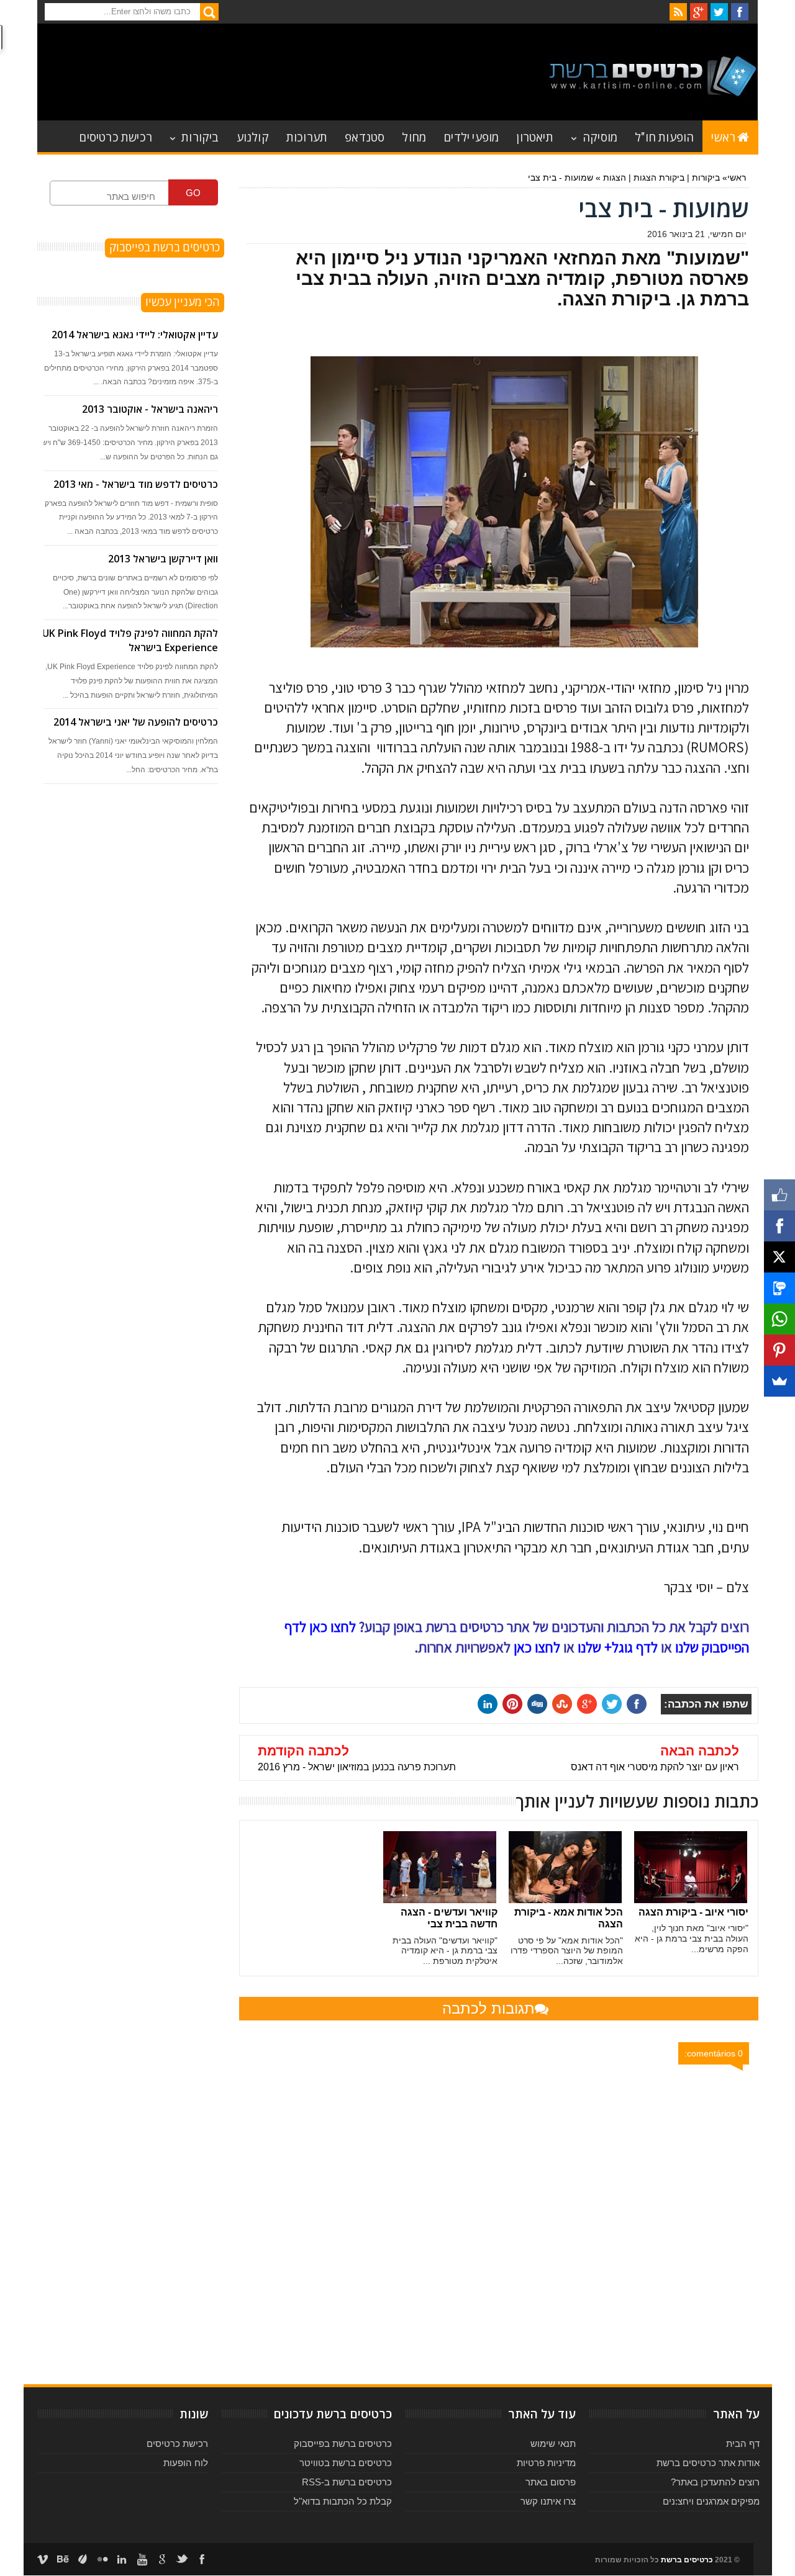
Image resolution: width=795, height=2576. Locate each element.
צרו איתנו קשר (548, 2501)
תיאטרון (534, 136)
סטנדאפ (365, 136)
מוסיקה (600, 136)
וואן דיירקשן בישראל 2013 (163, 559)
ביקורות (200, 136)
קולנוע (253, 136)
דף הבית (743, 2443)
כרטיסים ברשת (687, 2560)
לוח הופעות (186, 2463)
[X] (779, 1257)
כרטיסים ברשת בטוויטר (346, 2463)
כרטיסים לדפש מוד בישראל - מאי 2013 (136, 484)
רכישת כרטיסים (116, 136)
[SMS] (779, 1288)
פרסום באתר (551, 2482)
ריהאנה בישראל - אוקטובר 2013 (150, 409)
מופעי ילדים (471, 136)
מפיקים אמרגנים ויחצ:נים (711, 2501)
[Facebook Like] (779, 1195)
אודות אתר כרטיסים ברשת (708, 2463)
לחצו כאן (537, 1647)
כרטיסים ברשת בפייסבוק (343, 2443)
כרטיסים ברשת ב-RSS (347, 2482)
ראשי (723, 136)
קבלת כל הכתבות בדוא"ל (343, 2501)
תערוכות (307, 136)
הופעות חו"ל (664, 136)
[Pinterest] (779, 1350)
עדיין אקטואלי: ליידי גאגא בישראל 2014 (135, 335)
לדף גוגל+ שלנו (618, 1647)
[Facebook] (779, 1226)
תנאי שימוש (553, 2443)
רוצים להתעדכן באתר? (715, 2482)
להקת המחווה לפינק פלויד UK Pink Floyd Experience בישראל (130, 640)
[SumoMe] (779, 1381)
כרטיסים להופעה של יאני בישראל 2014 (136, 722)
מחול (414, 136)
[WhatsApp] (779, 1319)
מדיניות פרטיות (546, 2463)
